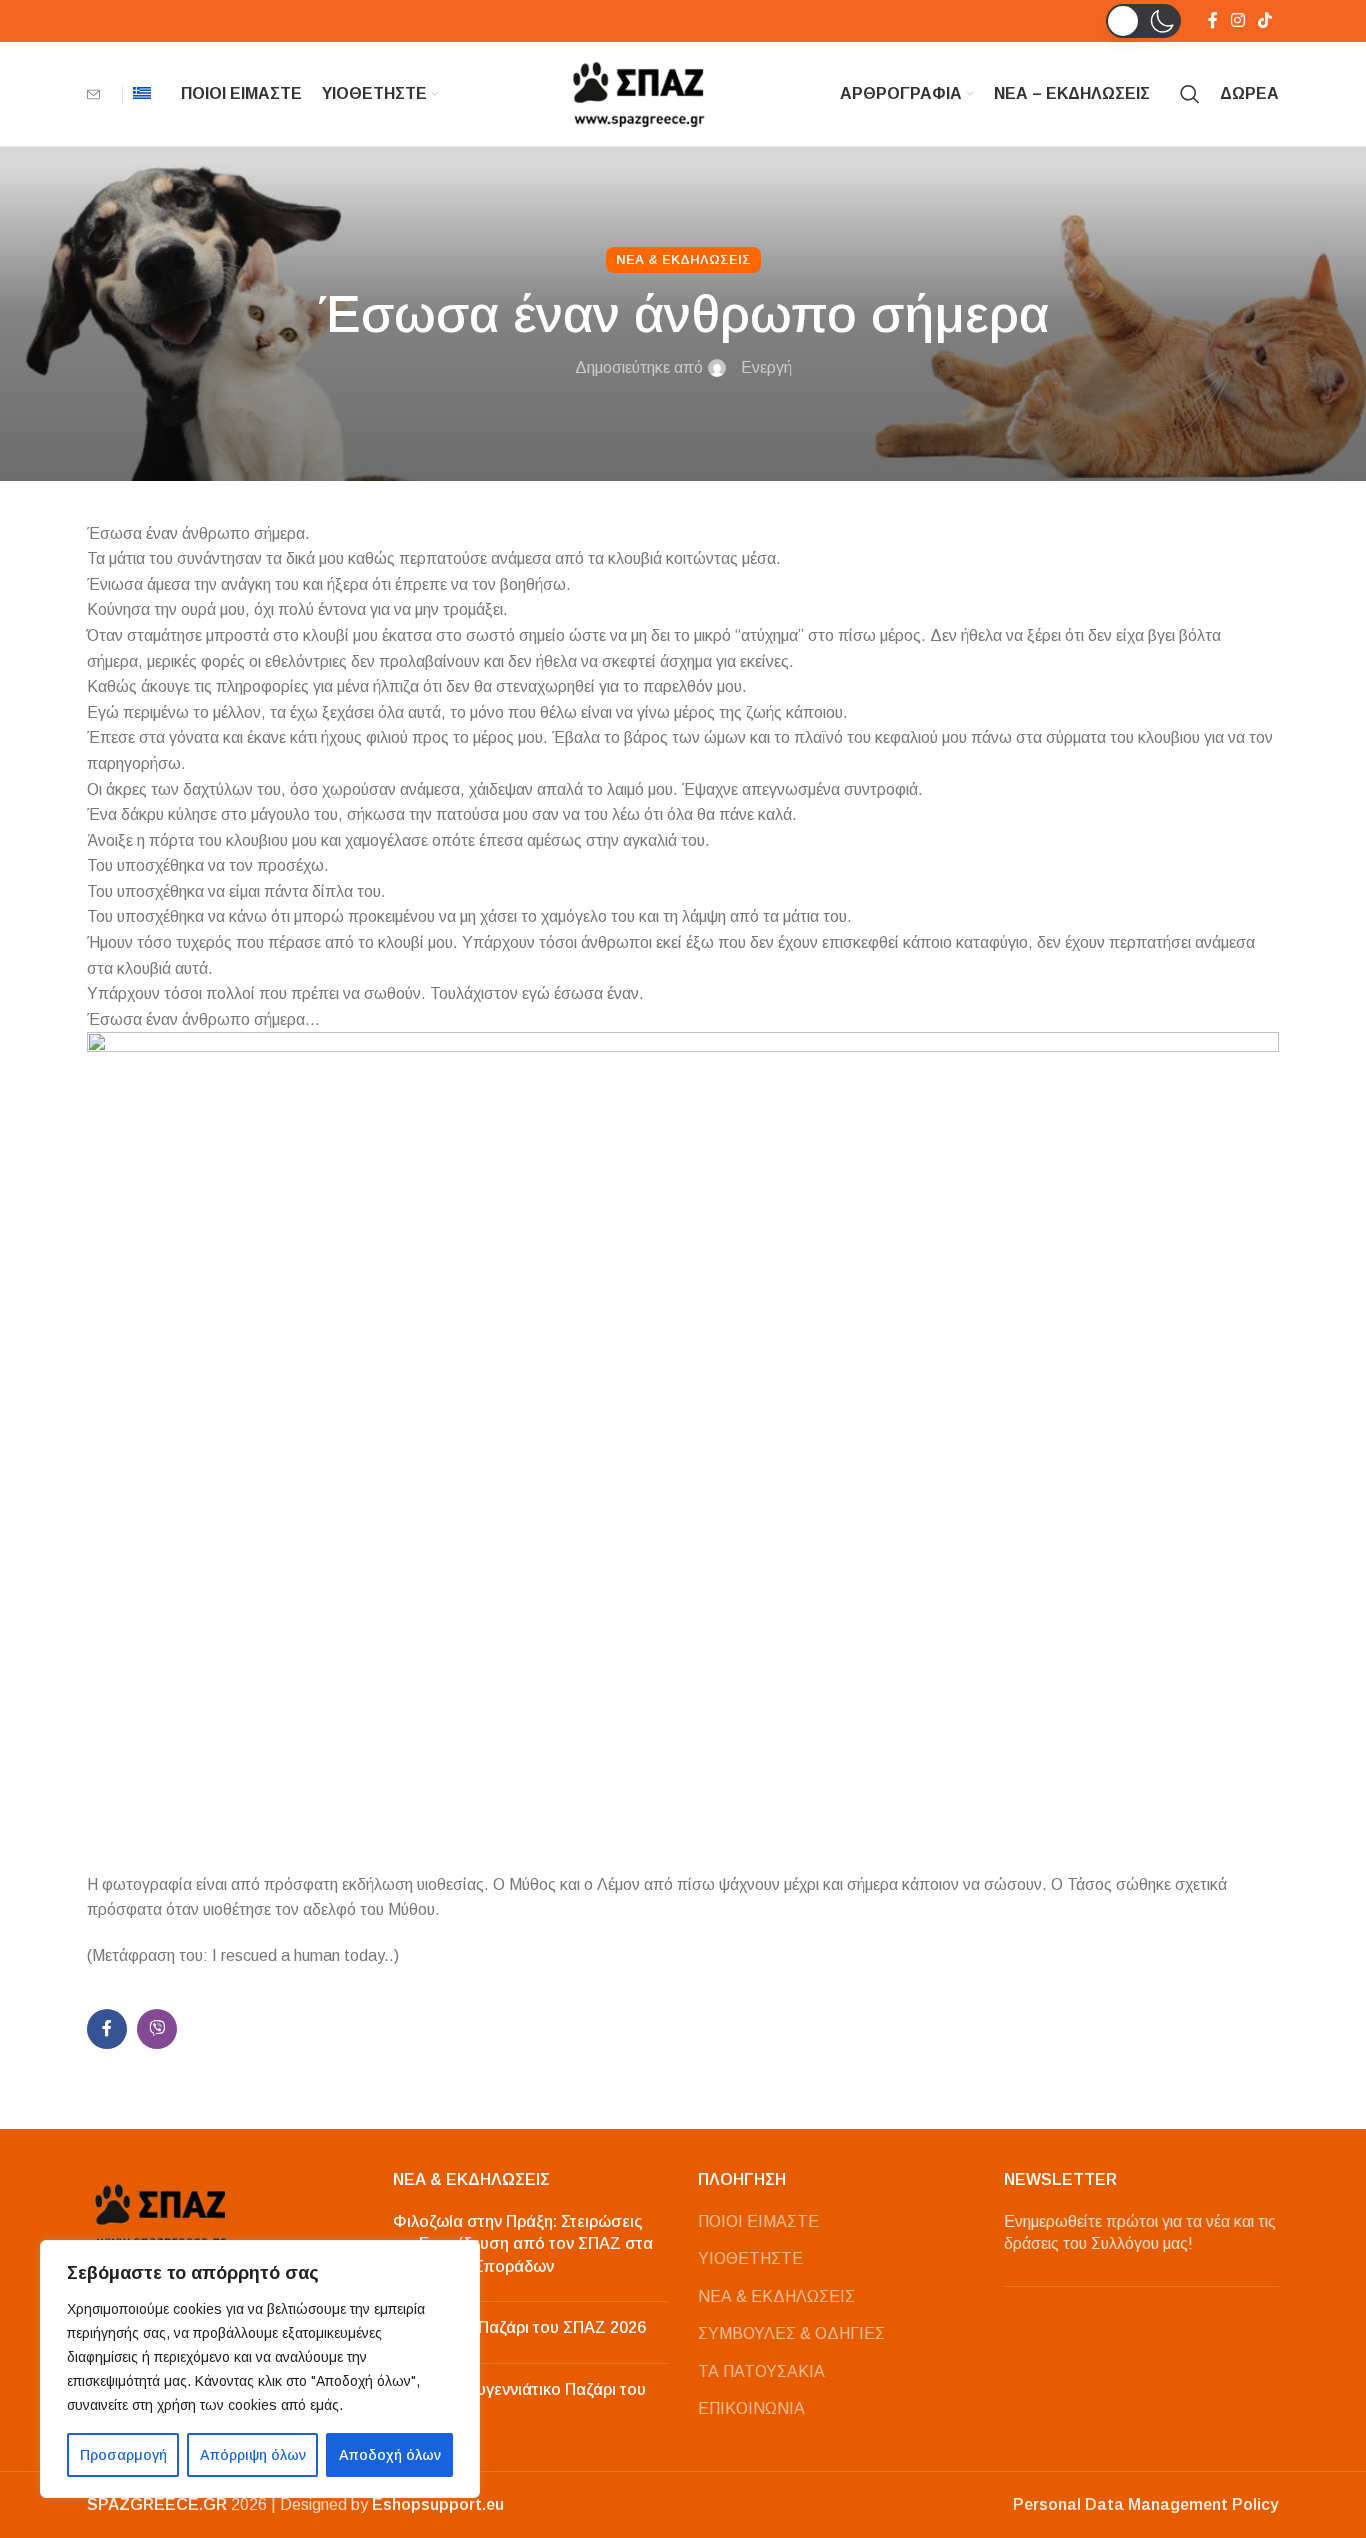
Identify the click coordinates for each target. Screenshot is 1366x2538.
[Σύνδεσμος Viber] (157, 2029)
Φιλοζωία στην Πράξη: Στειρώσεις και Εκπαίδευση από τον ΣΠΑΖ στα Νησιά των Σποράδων (523, 2244)
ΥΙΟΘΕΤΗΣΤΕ (750, 2258)
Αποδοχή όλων (390, 2455)
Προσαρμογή (123, 2455)
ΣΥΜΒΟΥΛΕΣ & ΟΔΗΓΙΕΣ (791, 2333)
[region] (260, 2369)
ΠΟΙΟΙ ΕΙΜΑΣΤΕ (758, 2221)
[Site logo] (640, 92)
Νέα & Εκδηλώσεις (683, 259)
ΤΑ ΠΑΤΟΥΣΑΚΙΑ (761, 2371)
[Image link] (162, 2214)
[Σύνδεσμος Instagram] (1237, 20)
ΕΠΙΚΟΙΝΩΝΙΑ (751, 2408)
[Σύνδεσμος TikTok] (1265, 20)
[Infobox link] (99, 94)
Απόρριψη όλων (253, 2455)
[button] (1143, 21)
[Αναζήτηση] (1190, 94)
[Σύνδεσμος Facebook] (1212, 20)
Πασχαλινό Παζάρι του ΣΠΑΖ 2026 (519, 2327)
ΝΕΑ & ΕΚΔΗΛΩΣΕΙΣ (776, 2296)
